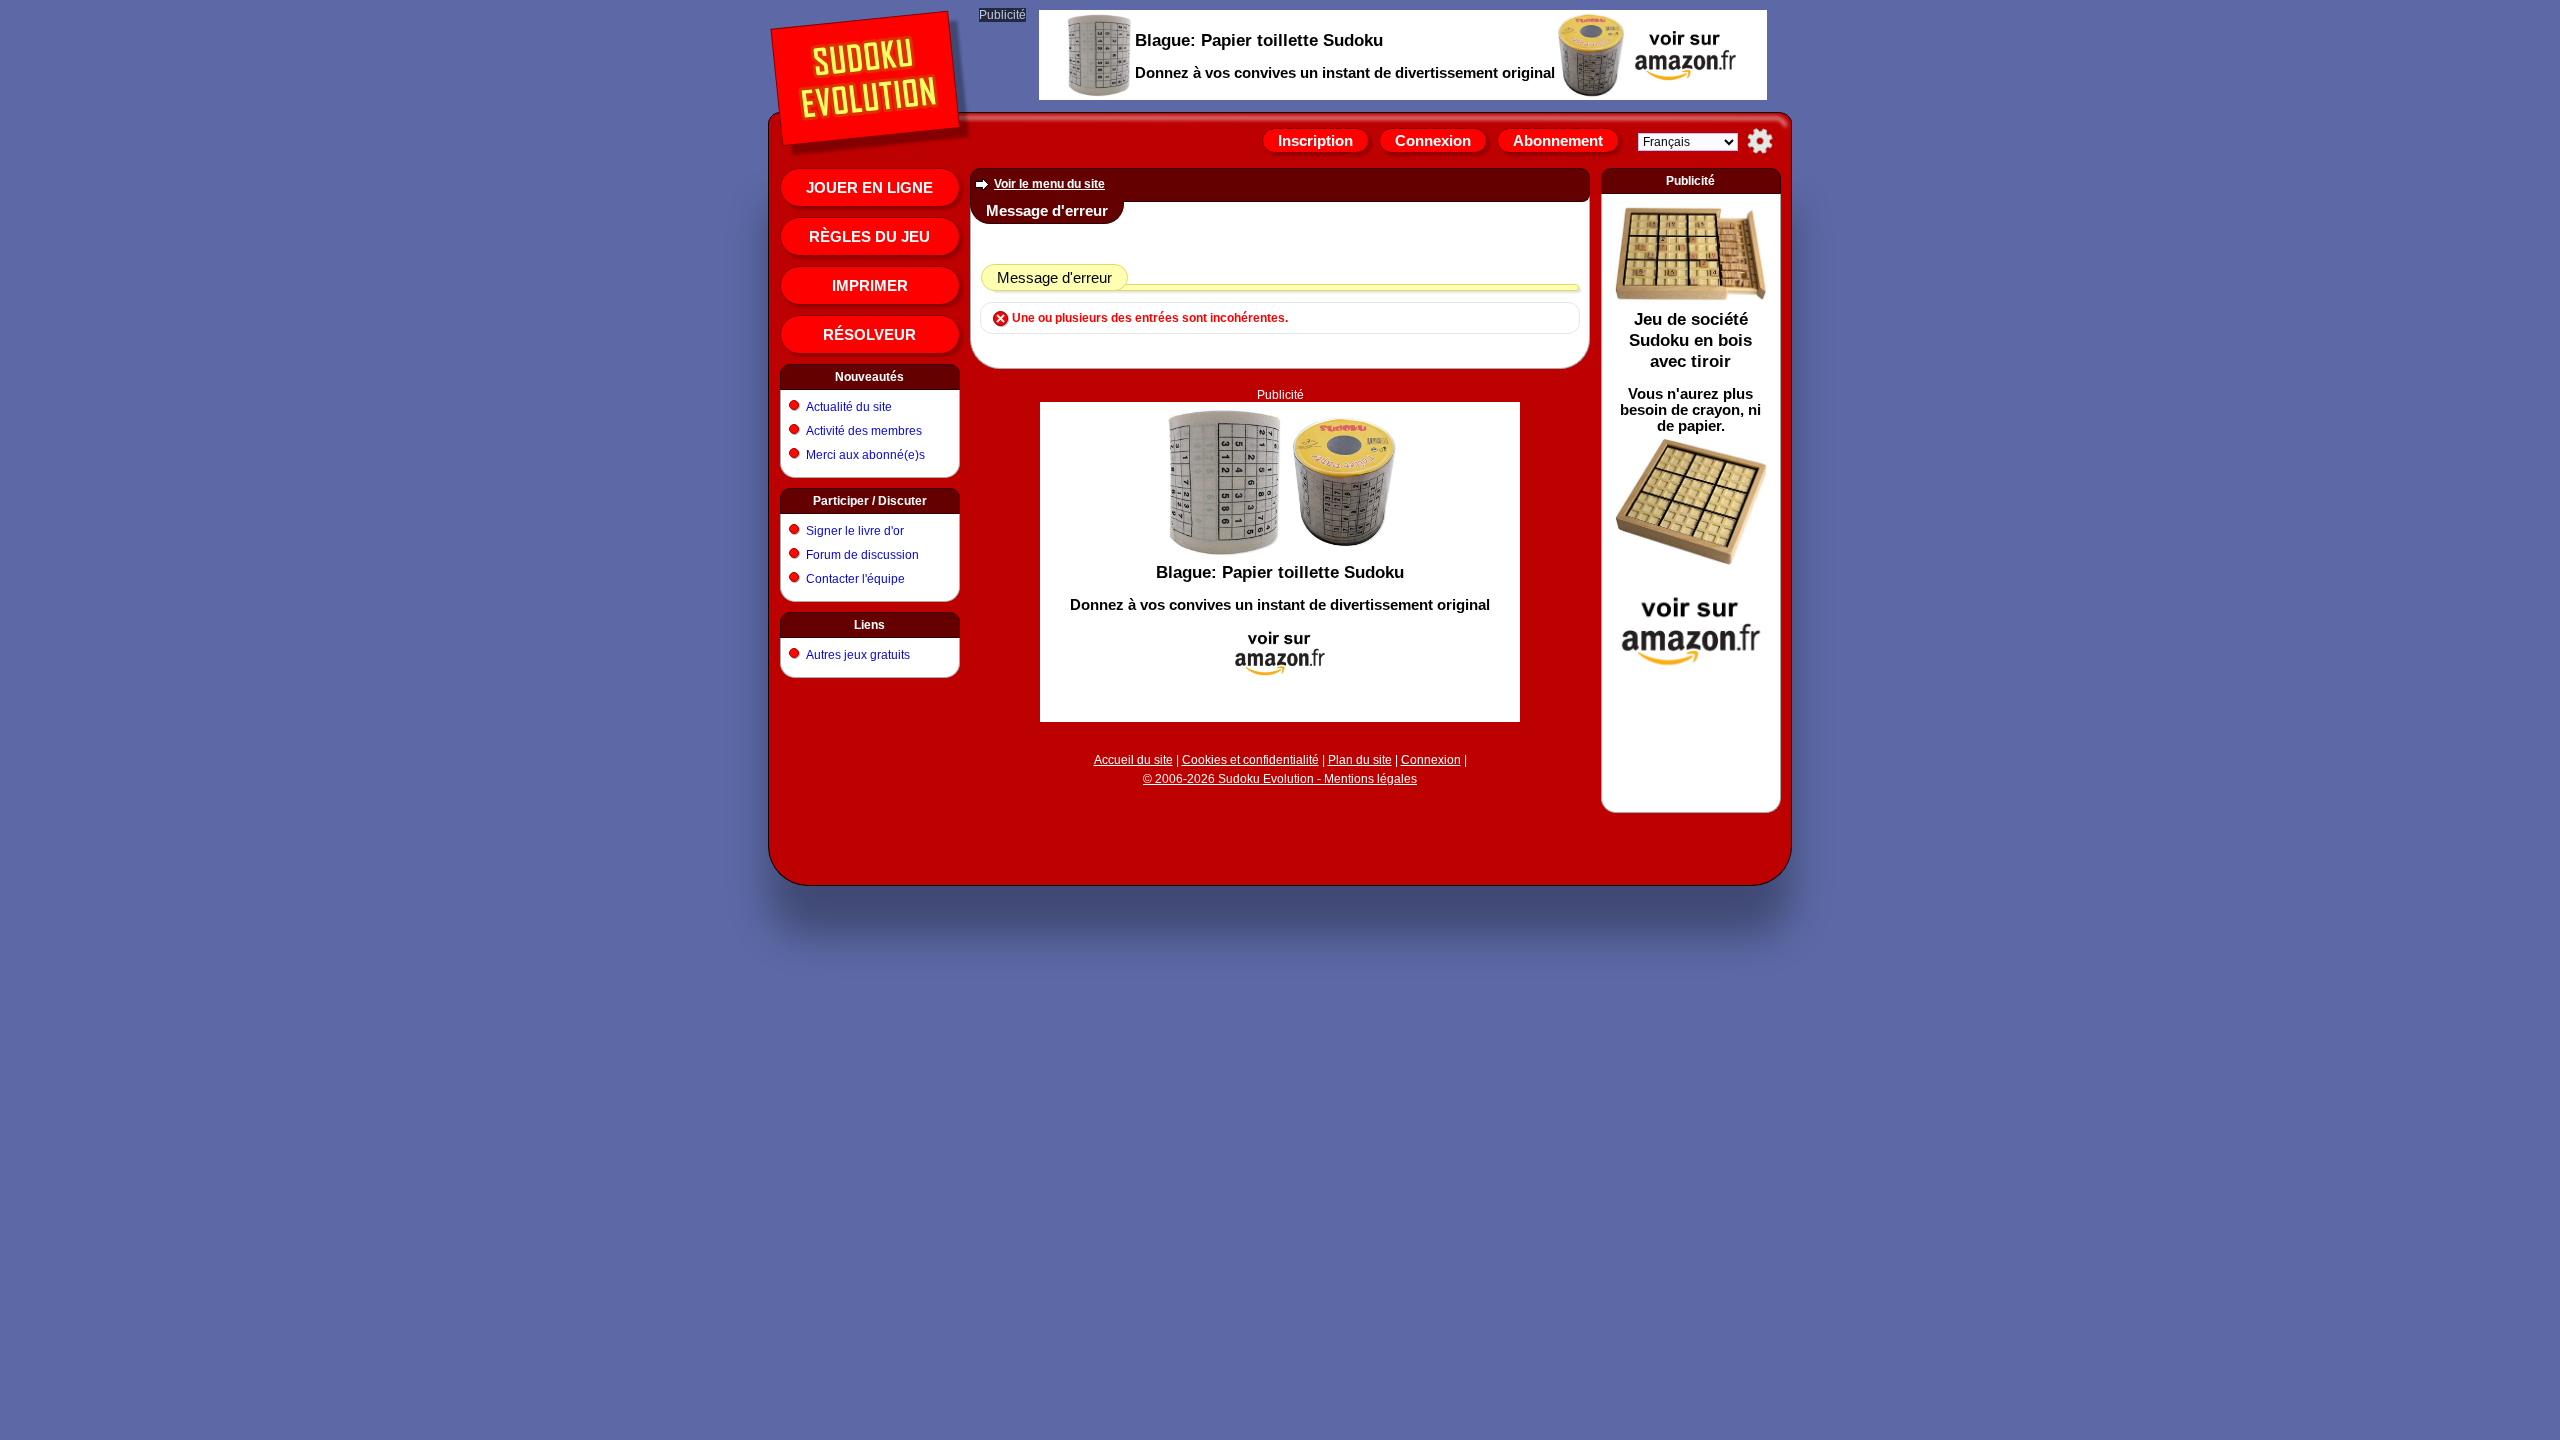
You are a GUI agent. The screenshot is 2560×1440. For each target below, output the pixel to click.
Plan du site (1360, 760)
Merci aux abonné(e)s (865, 455)
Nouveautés (869, 377)
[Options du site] (1760, 141)
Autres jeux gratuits (858, 655)
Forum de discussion (862, 555)
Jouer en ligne (869, 187)
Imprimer (870, 285)
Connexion (1433, 140)
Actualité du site (849, 407)
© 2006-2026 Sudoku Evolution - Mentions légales (1280, 779)
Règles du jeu (869, 236)
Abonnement (1558, 140)
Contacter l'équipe (855, 579)
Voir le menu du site (1049, 184)
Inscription (1315, 140)
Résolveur (869, 334)
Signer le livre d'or (855, 531)
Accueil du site (1133, 760)
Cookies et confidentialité (1250, 760)
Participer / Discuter (870, 501)
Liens (869, 625)
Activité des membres (864, 431)
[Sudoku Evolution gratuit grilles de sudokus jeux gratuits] (868, 119)
